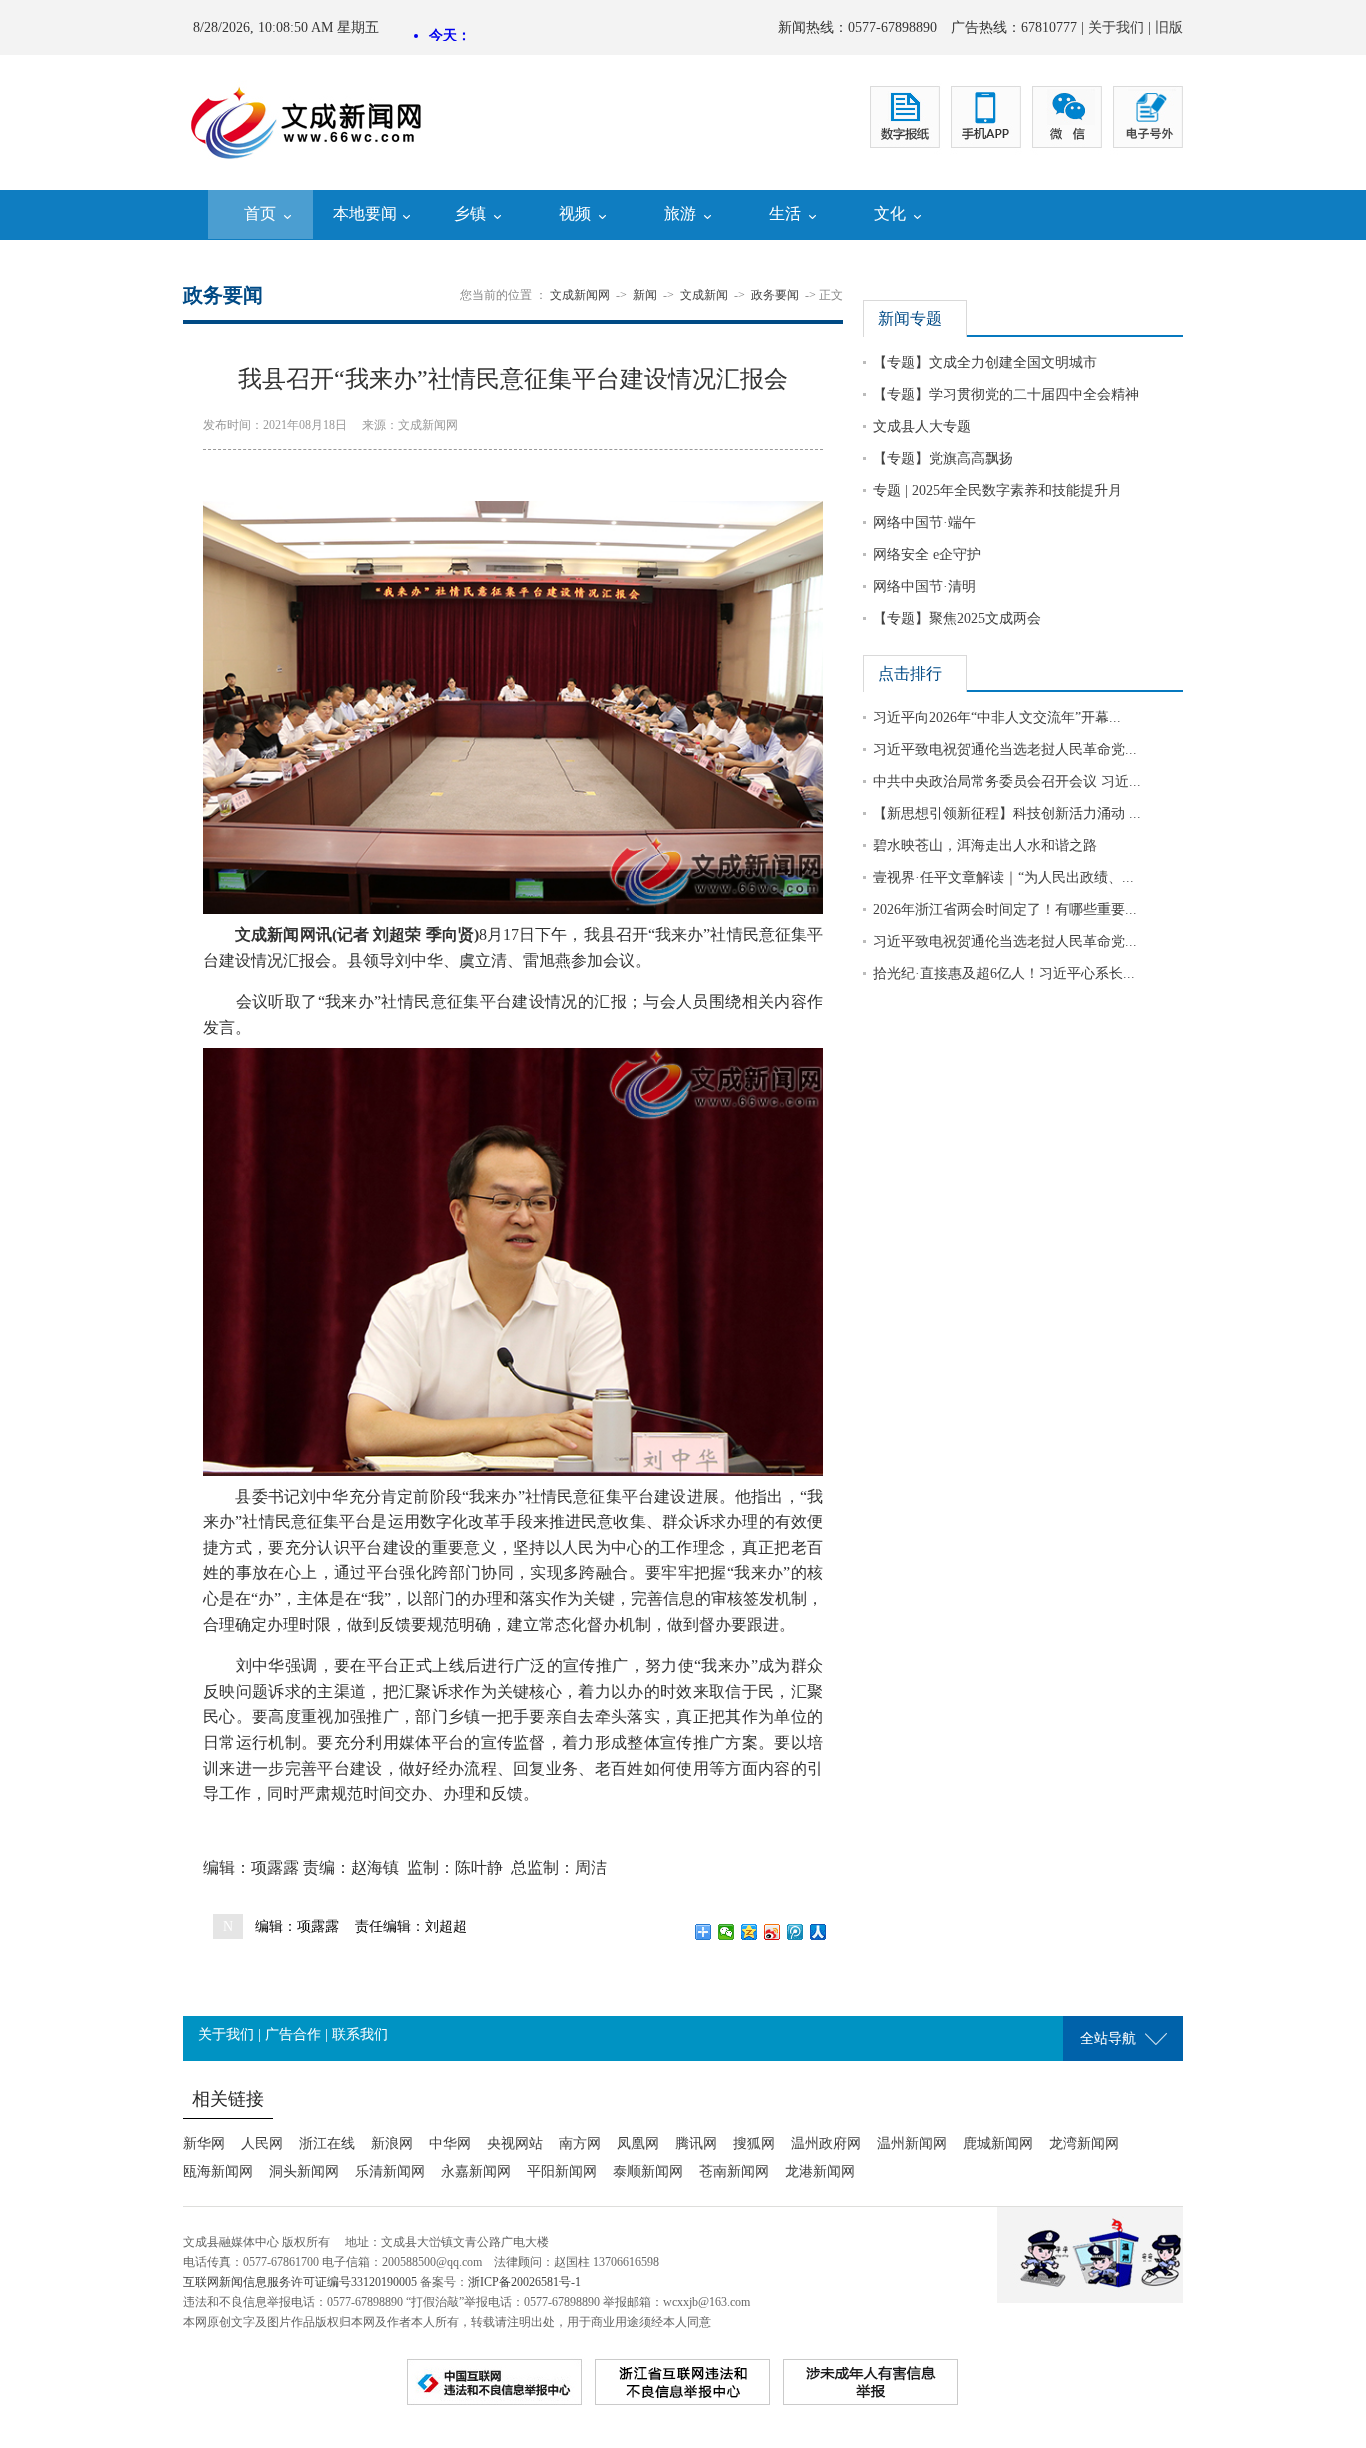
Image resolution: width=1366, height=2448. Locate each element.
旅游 (680, 213)
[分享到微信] (726, 1932)
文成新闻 (704, 295)
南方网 (580, 2143)
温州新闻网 (912, 2143)
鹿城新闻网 (998, 2143)
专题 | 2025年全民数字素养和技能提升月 (997, 490)
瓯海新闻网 (218, 2171)
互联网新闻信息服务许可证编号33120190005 (300, 2282)
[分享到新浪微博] (772, 1932)
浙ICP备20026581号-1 (524, 2282)
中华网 (450, 2143)
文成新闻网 (580, 295)
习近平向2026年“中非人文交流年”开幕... (997, 717)
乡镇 (470, 213)
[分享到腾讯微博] (795, 1932)
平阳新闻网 (562, 2171)
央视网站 (515, 2143)
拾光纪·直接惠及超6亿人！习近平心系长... (1004, 973)
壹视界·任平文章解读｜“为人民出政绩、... (1003, 877)
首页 (260, 213)
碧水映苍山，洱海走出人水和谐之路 (985, 845)
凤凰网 (638, 2143)
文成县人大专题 (922, 426)
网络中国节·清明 (924, 586)
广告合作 (293, 2034)
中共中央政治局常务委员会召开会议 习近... (1007, 781)
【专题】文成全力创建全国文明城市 (985, 362)
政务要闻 (775, 295)
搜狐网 (754, 2143)
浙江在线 (327, 2143)
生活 (785, 213)
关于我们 (1116, 27)
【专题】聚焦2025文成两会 (957, 618)
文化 (890, 213)
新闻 (645, 295)
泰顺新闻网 (648, 2171)
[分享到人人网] (818, 1932)
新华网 (204, 2143)
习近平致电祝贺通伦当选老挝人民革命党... (1005, 749)
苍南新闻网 (734, 2171)
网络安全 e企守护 (927, 554)
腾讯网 (696, 2143)
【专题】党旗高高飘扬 (943, 458)
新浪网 (392, 2143)
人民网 (262, 2143)
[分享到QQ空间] (749, 1932)
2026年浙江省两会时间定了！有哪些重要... (1005, 909)
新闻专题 (910, 318)
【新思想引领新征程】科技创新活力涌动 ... (1007, 813)
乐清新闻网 (390, 2171)
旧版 (1169, 27)
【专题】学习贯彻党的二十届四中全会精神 (1006, 394)
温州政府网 (826, 2143)
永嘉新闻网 (476, 2171)
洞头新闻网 (304, 2171)
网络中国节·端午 (924, 522)
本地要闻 (365, 213)
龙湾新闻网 (1084, 2143)
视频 (575, 213)
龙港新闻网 (820, 2171)
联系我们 (360, 2034)
